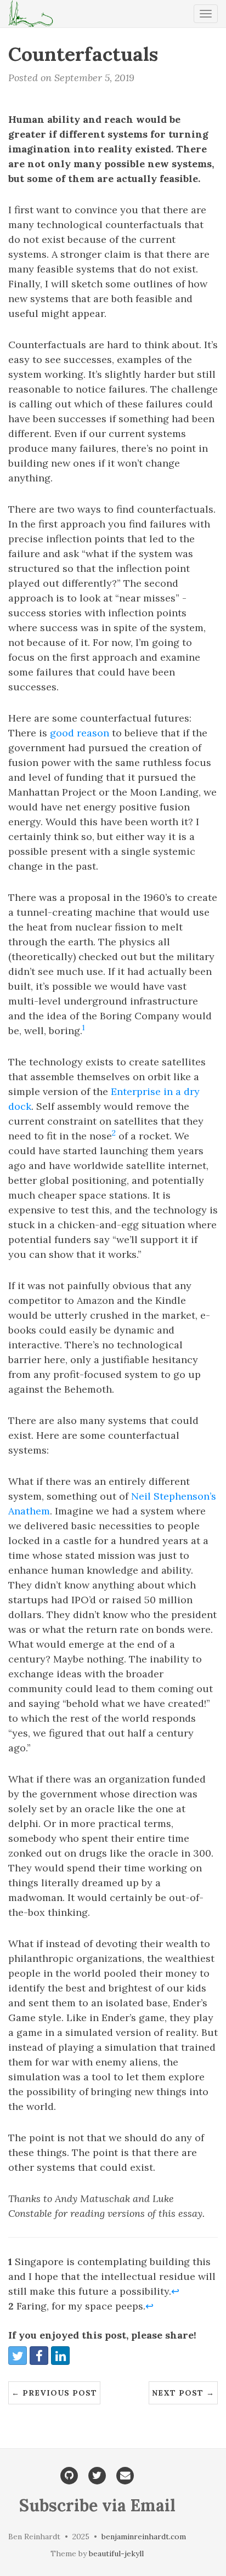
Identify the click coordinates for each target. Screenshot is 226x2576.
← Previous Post (54, 2393)
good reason (80, 733)
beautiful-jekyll (116, 2554)
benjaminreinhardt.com (144, 2537)
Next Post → (183, 2393)
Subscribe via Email (97, 2505)
